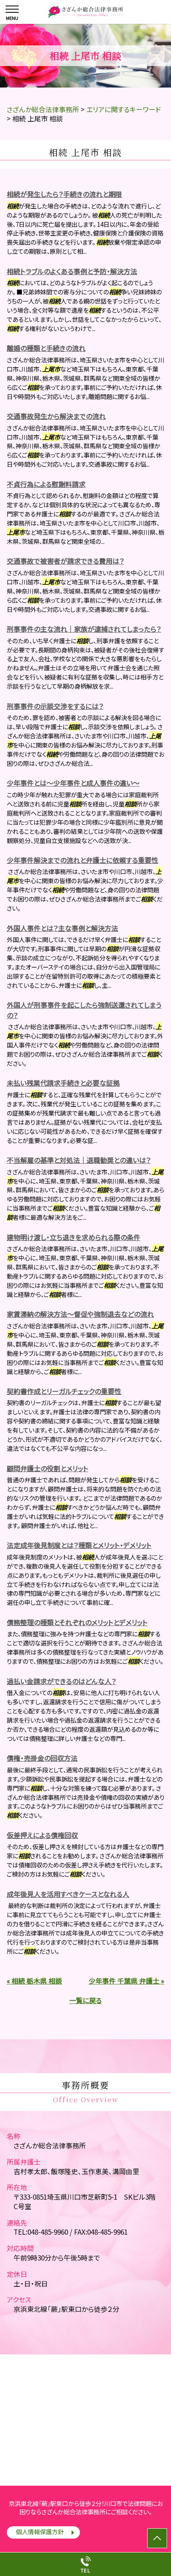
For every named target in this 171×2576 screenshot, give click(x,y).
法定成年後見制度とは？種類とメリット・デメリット (79, 1545)
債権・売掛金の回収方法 (42, 1758)
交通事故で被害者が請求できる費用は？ (65, 561)
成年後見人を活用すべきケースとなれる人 (68, 1894)
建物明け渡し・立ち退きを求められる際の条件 (74, 1237)
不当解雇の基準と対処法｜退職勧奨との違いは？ (79, 1160)
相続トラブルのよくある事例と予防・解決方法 (72, 271)
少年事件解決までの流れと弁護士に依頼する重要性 (83, 860)
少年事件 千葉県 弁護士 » (126, 1981)
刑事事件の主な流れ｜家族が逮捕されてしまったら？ (84, 629)
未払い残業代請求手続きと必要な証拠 (63, 1083)
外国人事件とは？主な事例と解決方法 (62, 928)
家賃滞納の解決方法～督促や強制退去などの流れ (80, 1314)
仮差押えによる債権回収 (42, 1835)
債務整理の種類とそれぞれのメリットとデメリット (77, 1622)
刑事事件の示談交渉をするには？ (55, 706)
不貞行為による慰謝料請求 (46, 484)
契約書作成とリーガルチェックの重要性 (64, 1391)
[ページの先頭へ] (157, 2538)
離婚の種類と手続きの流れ (46, 348)
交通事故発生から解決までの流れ (56, 416)
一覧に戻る (85, 2000)
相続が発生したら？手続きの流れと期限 (64, 194)
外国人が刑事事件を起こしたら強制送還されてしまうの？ (84, 1010)
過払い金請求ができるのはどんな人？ (61, 1681)
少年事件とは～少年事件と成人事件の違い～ (73, 783)
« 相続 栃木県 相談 (34, 1981)
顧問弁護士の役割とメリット (48, 1468)
